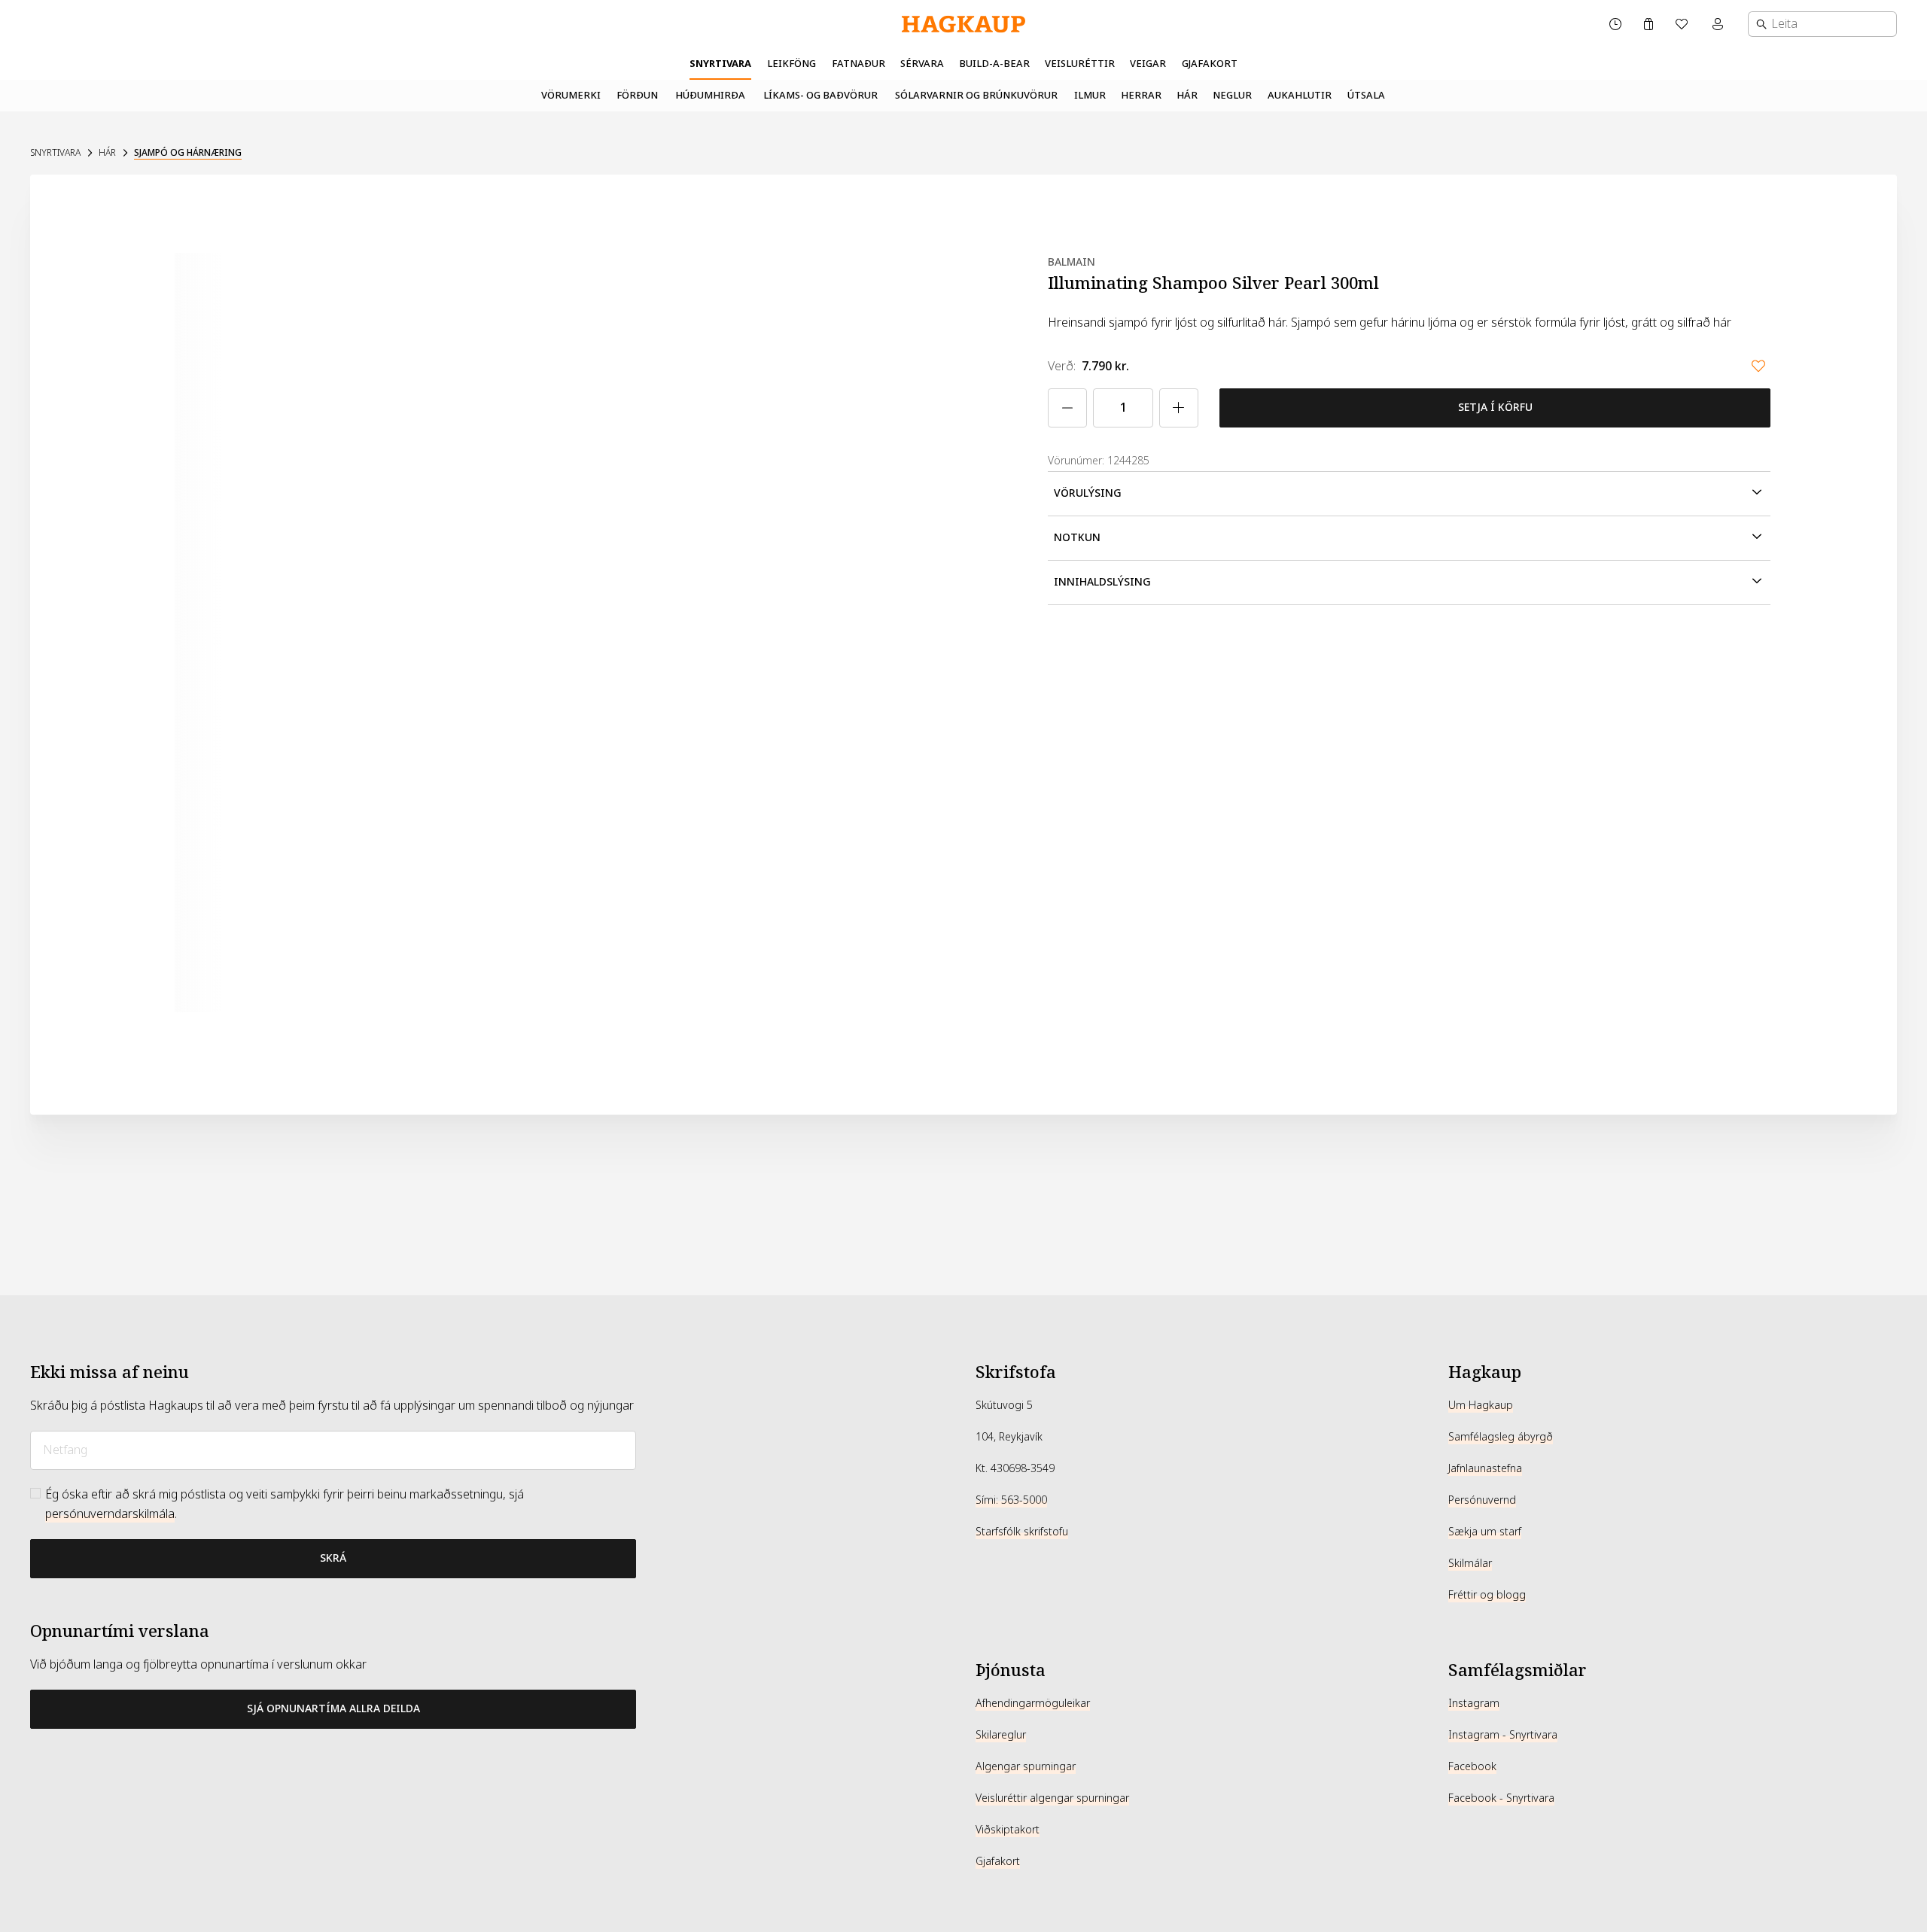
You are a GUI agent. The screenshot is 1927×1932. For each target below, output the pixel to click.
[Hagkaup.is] (963, 24)
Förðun (637, 95)
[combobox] (1822, 24)
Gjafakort (1210, 64)
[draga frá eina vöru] (1067, 408)
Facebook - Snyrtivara (1501, 1798)
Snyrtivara (720, 64)
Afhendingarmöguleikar (1033, 1703)
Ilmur (1090, 95)
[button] (1409, 494)
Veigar (1148, 64)
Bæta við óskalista (1758, 366)
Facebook (1472, 1766)
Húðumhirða (710, 95)
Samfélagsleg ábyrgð (1501, 1437)
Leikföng (792, 64)
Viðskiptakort (1008, 1830)
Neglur (1232, 95)
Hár (1187, 95)
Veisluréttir (1080, 64)
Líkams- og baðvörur (820, 95)
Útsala (1366, 95)
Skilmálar (1470, 1563)
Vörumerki (571, 95)
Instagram (1474, 1703)
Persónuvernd (1482, 1500)
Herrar (1141, 95)
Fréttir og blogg (1487, 1595)
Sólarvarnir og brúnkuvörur (976, 95)
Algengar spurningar (1026, 1766)
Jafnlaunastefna (1485, 1468)
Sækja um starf (1485, 1532)
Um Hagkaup (1481, 1405)
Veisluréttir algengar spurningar (1052, 1798)
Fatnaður (858, 64)
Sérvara (922, 64)
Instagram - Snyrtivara (1503, 1735)
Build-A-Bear (994, 64)
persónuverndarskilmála (110, 1514)
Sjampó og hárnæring (188, 153)
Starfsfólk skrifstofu (1022, 1532)
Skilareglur (1001, 1735)
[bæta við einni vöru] (1179, 408)
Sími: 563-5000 (1011, 1500)
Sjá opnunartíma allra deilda (333, 1708)
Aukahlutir (1300, 95)
